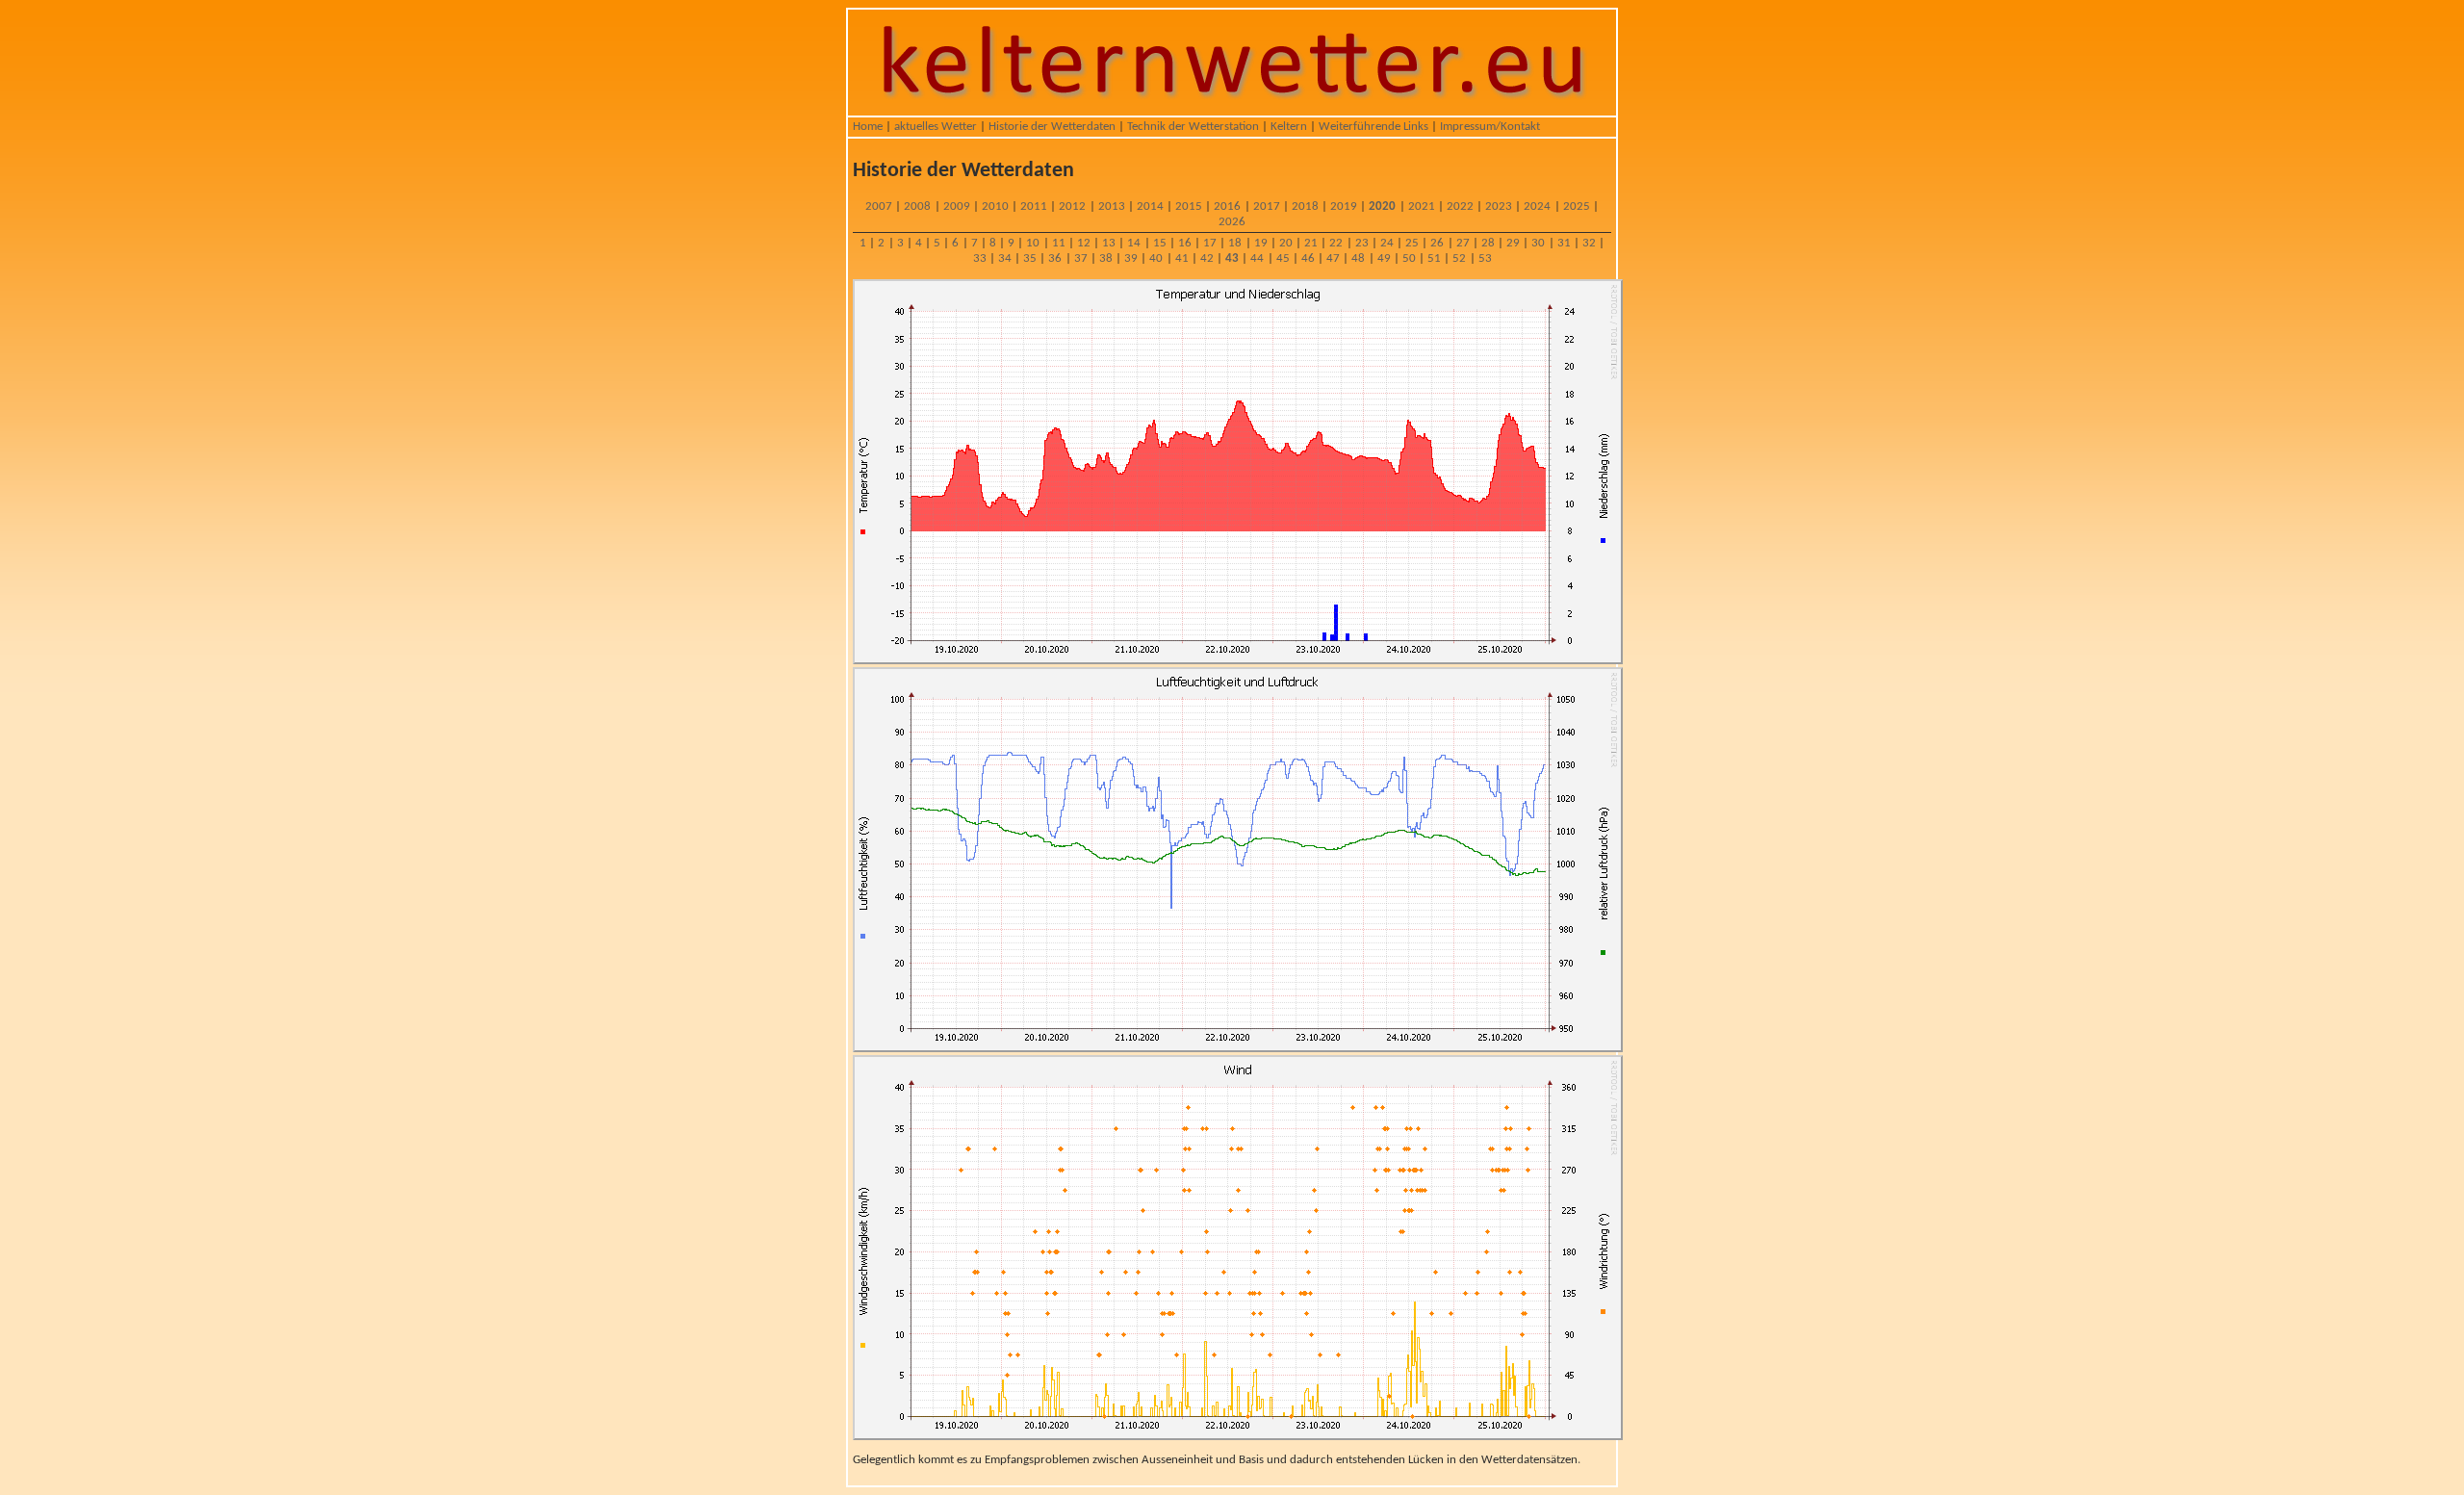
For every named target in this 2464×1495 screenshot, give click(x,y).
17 (1210, 243)
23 (1362, 243)
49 (1384, 258)
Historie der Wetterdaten (1052, 127)
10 (1033, 243)
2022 (1460, 206)
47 (1333, 258)
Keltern (1289, 127)
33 (980, 258)
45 (1283, 258)
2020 (1382, 206)
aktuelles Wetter (936, 127)
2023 (1499, 206)
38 (1106, 258)
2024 (1537, 206)
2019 (1344, 206)
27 (1463, 243)
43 (1232, 258)
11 (1059, 243)
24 (1387, 243)
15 (1160, 243)
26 (1437, 243)
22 (1336, 243)
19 (1261, 243)
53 (1485, 258)
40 (1156, 258)
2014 (1150, 206)
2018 (1305, 206)
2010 (995, 206)
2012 (1072, 206)
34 (1005, 258)
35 (1030, 258)
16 (1185, 243)
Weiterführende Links (1373, 127)
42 (1207, 258)
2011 (1034, 206)
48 (1358, 258)
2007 (879, 206)
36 (1055, 258)
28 (1488, 243)
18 (1235, 243)
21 (1311, 243)
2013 (1112, 206)
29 (1513, 243)
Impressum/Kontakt (1490, 127)
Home (868, 127)
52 (1459, 258)
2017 (1267, 206)
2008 (917, 206)
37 (1081, 258)
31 (1564, 243)
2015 (1189, 206)
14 (1134, 243)
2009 (957, 206)
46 (1308, 258)
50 (1409, 258)
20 (1286, 243)
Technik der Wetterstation (1193, 127)
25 (1412, 243)
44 (1257, 258)
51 (1434, 258)
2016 (1227, 206)
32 (1589, 243)
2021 (1422, 206)
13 (1109, 243)
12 (1084, 243)
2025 (1577, 206)
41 (1182, 258)
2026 (1232, 222)
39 (1131, 258)
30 (1538, 243)
